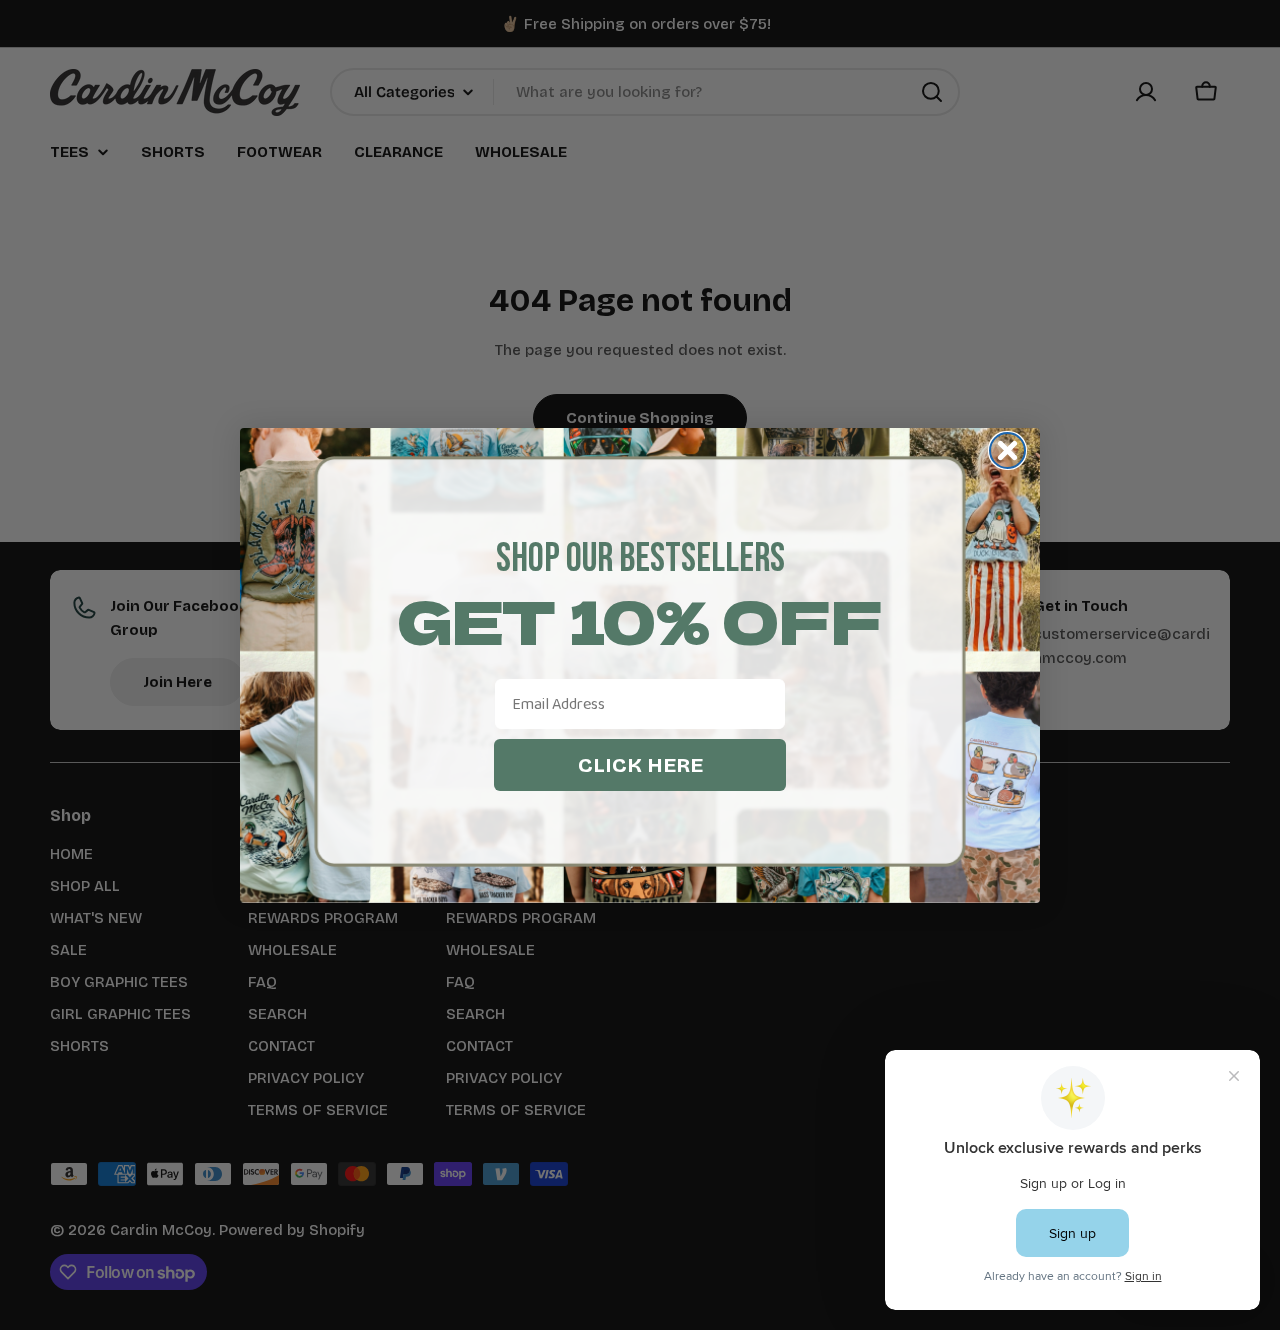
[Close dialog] (1007, 450)
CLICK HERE (640, 765)
